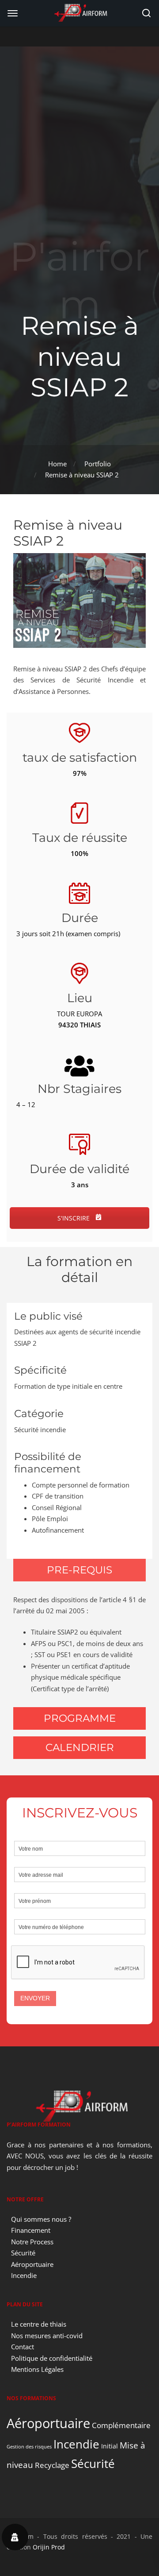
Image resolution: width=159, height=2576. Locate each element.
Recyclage (52, 2465)
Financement (31, 2230)
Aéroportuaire (32, 2264)
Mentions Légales (37, 2369)
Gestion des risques (29, 2447)
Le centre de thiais (39, 2324)
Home (57, 464)
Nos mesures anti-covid (47, 2336)
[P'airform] (79, 12)
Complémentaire (121, 2425)
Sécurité (23, 2253)
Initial (110, 2446)
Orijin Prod (49, 2547)
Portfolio (98, 464)
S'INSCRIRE (74, 1218)
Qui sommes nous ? (41, 2219)
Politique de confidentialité (52, 2358)
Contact (23, 2347)
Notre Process (32, 2242)
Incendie (24, 2275)
